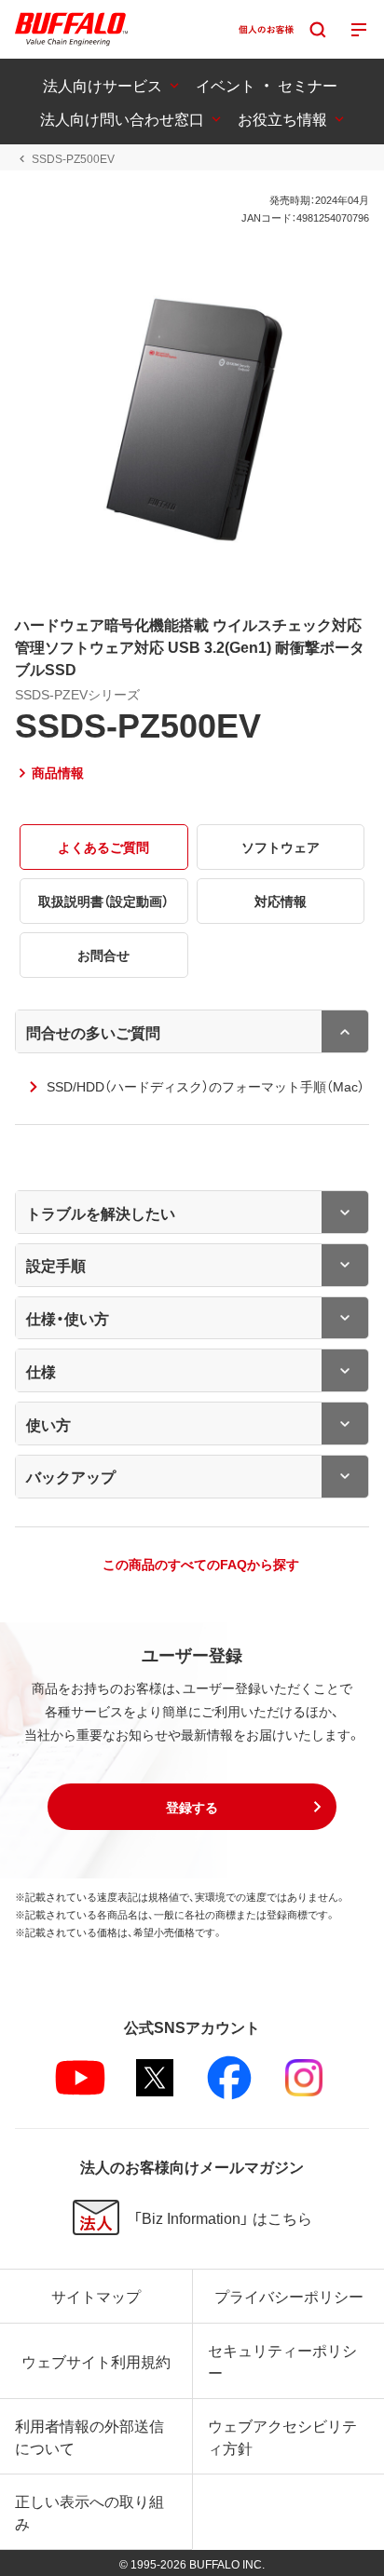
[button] (192, 1807)
